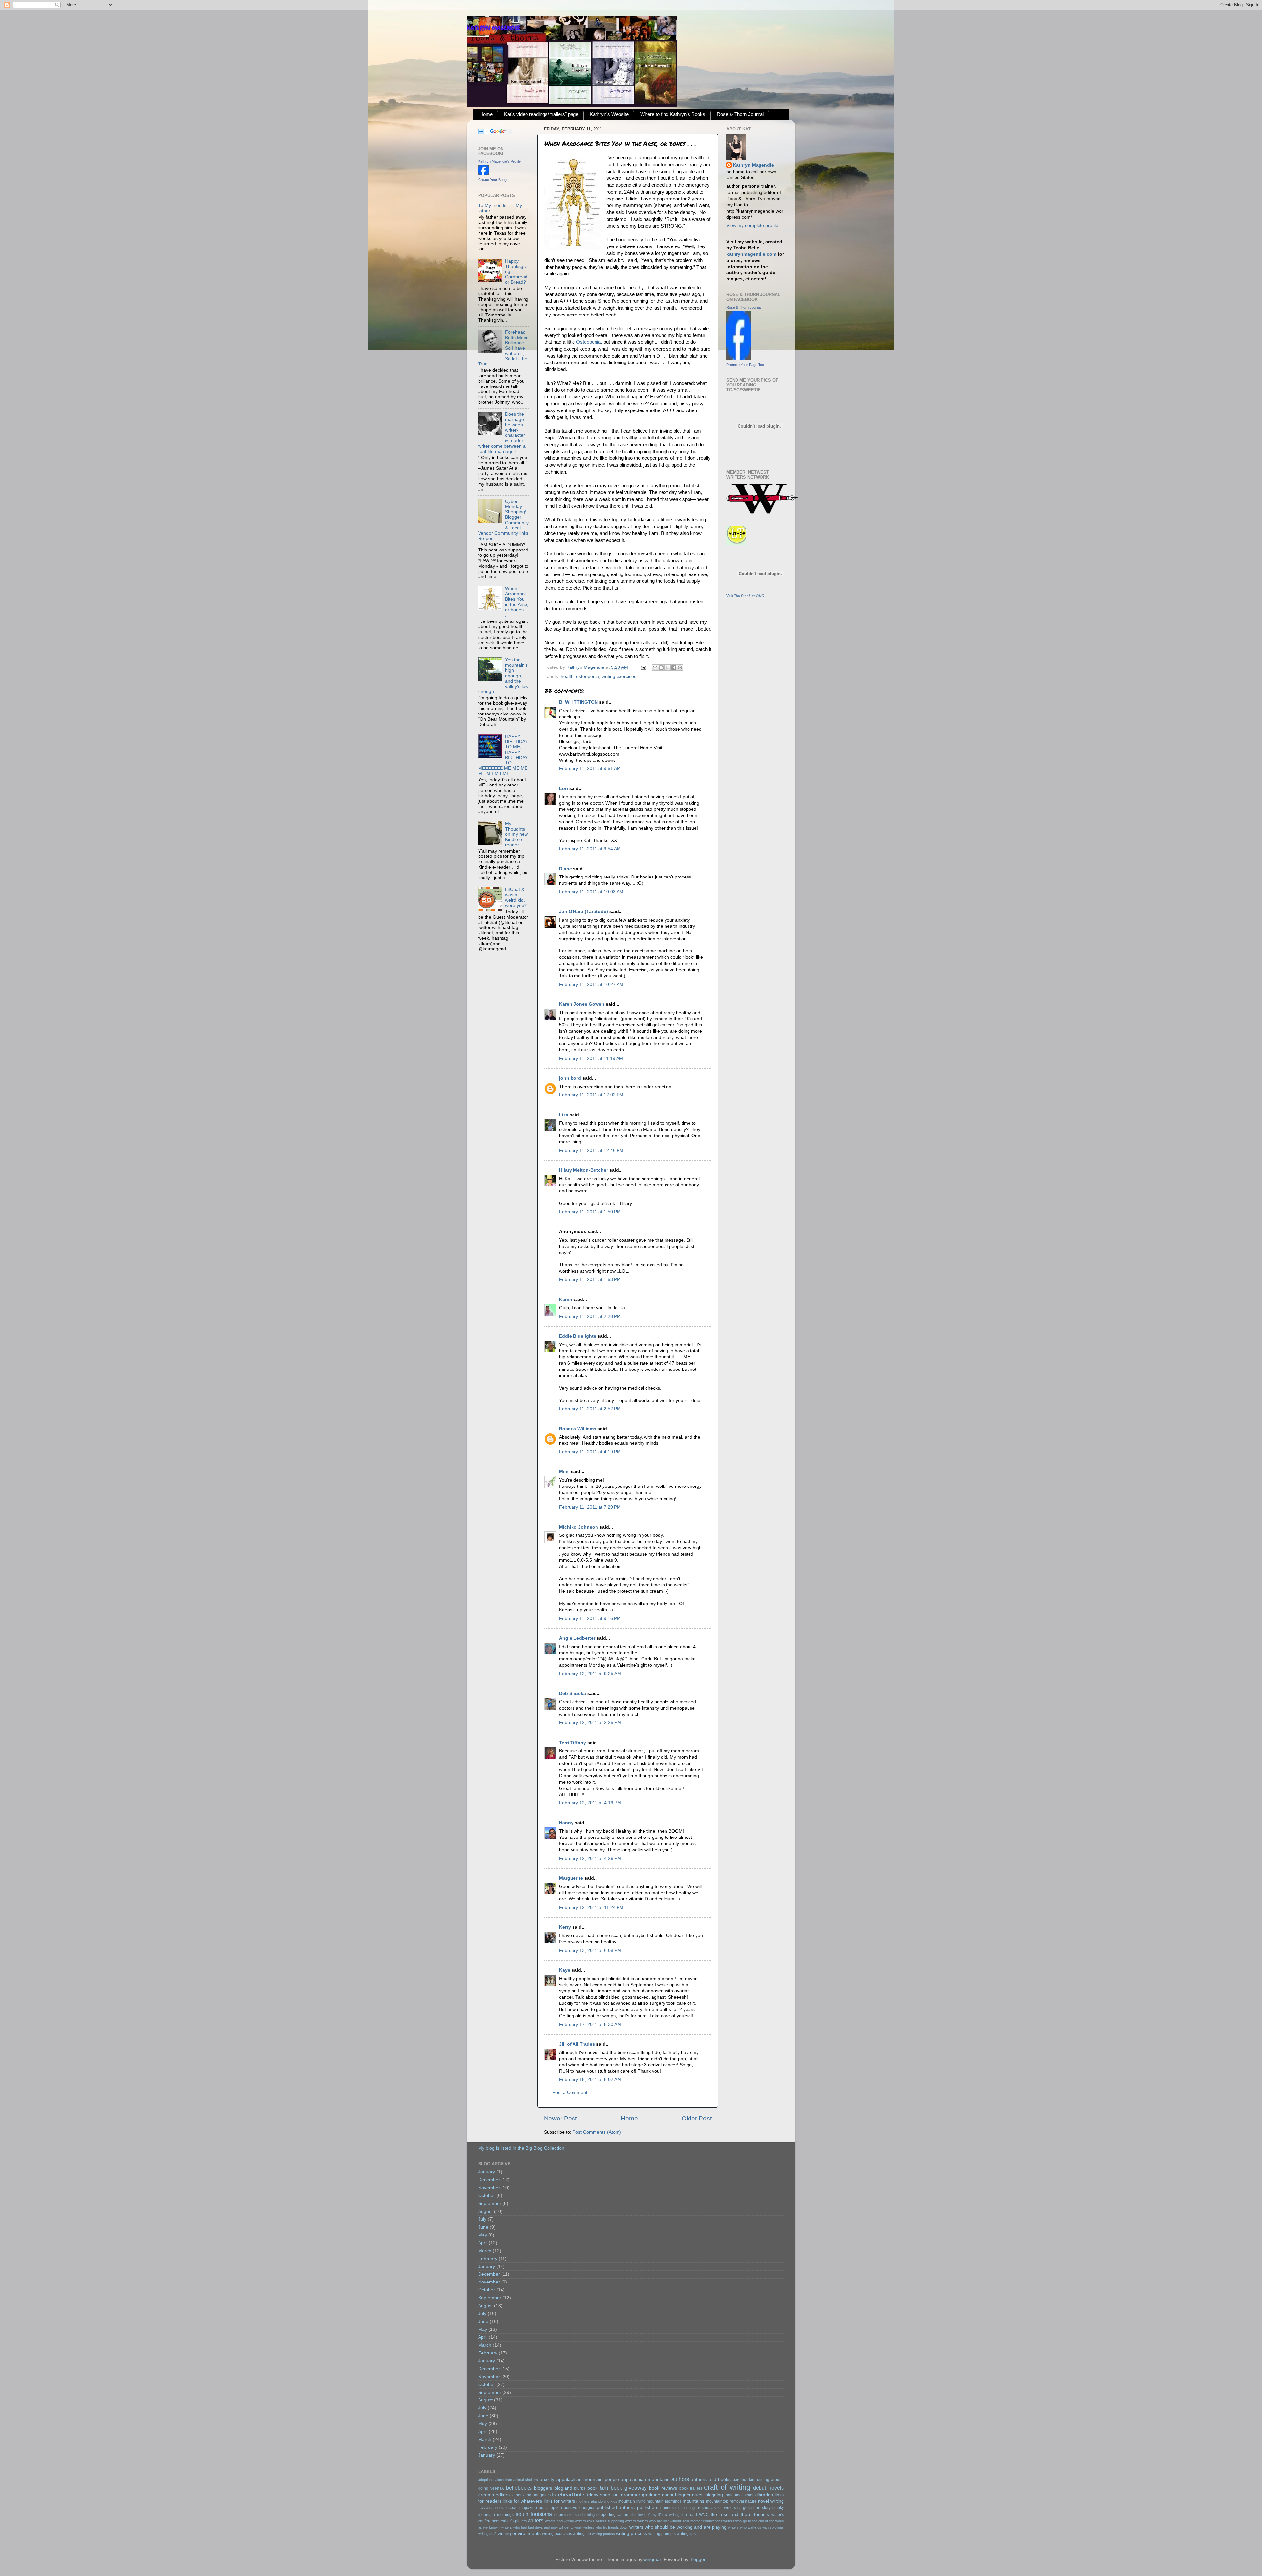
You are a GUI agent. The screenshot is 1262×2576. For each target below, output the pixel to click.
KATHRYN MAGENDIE (493, 28)
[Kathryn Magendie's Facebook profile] (483, 174)
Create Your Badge (493, 180)
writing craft (487, 2534)
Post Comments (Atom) (597, 2132)
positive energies (579, 2508)
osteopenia (588, 677)
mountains (693, 2501)
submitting (586, 2515)
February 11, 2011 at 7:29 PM (590, 1507)
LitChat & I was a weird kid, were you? (516, 898)
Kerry (565, 1927)
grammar (631, 2495)
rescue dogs (686, 2508)
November (489, 2188)
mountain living (632, 2501)
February (488, 2259)
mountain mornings (664, 2501)
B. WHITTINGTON (578, 702)
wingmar (652, 2559)
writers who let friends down (606, 2527)
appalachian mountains (645, 2480)
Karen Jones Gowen (582, 1004)
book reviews (663, 2488)
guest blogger (676, 2495)
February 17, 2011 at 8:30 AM (590, 2024)
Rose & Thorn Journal (740, 114)
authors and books (711, 2480)
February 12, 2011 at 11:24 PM (591, 1907)
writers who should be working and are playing (678, 2527)
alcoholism (504, 2480)
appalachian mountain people (588, 2480)
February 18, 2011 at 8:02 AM (590, 2080)
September (490, 2203)
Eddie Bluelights (578, 1336)
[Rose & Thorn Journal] (739, 358)
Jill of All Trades (577, 2044)
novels (485, 2507)
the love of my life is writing (655, 2515)
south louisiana (534, 2514)
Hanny (566, 1823)
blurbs (580, 2488)
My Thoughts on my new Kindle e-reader (516, 834)
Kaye (565, 1970)
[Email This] (655, 667)
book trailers (691, 2488)
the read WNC (695, 2515)
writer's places (514, 2521)
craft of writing (727, 2487)
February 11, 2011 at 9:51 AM (590, 769)
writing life (582, 2534)
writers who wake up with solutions (756, 2527)
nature (751, 2501)
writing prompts (662, 2534)
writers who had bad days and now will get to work (542, 2527)
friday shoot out (603, 2495)
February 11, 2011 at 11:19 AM (591, 1058)
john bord (570, 1078)
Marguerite (571, 1878)
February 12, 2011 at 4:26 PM (590, 1858)
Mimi (564, 1472)
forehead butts (569, 2494)
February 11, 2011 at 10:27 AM (591, 984)
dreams (486, 2495)
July (482, 2219)
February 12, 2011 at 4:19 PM (590, 1803)
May (483, 2235)
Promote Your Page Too (745, 365)
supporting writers (613, 2515)
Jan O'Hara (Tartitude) (584, 912)
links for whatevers (522, 2501)
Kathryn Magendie (753, 165)
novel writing (771, 2501)
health (567, 677)
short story (761, 2508)
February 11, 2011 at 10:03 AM (591, 892)
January (487, 2172)
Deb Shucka (573, 1693)
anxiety (547, 2480)
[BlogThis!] (661, 667)
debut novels (768, 2488)
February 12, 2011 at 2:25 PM (590, 1723)
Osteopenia (588, 342)
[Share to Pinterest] (680, 667)
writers (536, 2520)
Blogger (697, 2559)
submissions (566, 2515)
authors (680, 2479)
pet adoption (550, 2508)
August (485, 2211)
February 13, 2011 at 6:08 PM (590, 1950)
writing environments (519, 2533)
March (485, 2251)
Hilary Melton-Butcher (584, 1170)
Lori (563, 789)
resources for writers (717, 2508)
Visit (745, 596)
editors (503, 2495)
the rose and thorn (731, 2514)
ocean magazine (522, 2508)
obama (499, 2508)
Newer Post (560, 2118)
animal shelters (526, 2480)
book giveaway (629, 2488)
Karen (566, 1299)
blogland (563, 2488)
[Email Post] (643, 667)
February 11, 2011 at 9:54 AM (590, 849)
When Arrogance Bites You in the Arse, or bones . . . (517, 602)
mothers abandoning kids (597, 2501)
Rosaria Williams (578, 1429)
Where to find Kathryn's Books (673, 114)
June (483, 2227)
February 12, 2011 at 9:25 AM (590, 1674)
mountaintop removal (725, 2501)
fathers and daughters (531, 2495)
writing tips (686, 2534)
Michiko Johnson (579, 1527)
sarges (744, 2508)
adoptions (486, 2480)
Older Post (697, 2118)
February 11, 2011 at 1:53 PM (590, 1280)
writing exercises (619, 677)
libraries (765, 2495)
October (487, 2196)
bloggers (543, 2488)
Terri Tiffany (573, 1743)
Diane (565, 869)
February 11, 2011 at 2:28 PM (590, 1316)
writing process (631, 2533)
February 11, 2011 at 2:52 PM (590, 1409)
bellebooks (519, 2488)
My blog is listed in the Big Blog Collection (521, 2148)
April (483, 2243)
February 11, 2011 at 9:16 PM (590, 1618)
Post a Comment (570, 2092)
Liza (564, 1115)
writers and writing (560, 2521)
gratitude (651, 2495)
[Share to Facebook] (674, 667)
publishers (648, 2507)
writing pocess (603, 2534)
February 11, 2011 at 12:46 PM (591, 1150)
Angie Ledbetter (577, 1638)
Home (486, 114)
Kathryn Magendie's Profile (499, 161)
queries (667, 2508)
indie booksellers (740, 2495)
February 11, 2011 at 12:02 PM (591, 1095)
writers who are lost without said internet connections (680, 2521)
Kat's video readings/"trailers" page (541, 114)
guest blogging (708, 2495)
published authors (616, 2507)
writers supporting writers (616, 2521)
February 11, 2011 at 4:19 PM (590, 1452)
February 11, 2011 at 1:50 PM (590, 1212)
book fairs (598, 2488)
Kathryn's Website (609, 114)
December (489, 2180)
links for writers (559, 2501)
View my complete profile (752, 226)
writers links (585, 2521)
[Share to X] (667, 667)
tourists (761, 2514)
